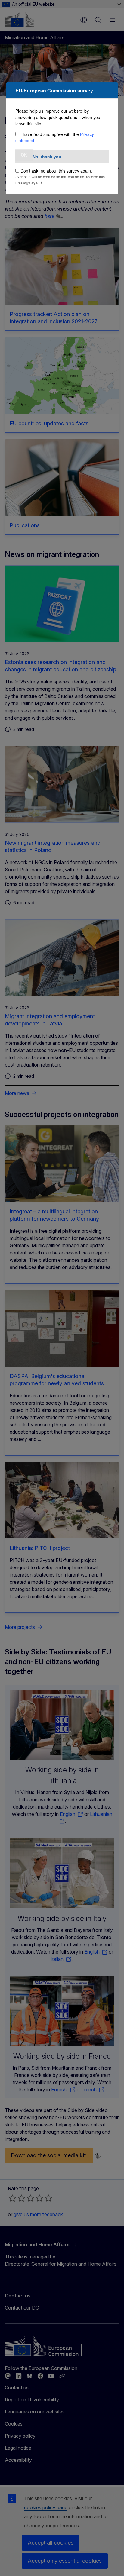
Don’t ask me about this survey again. (56, 171)
